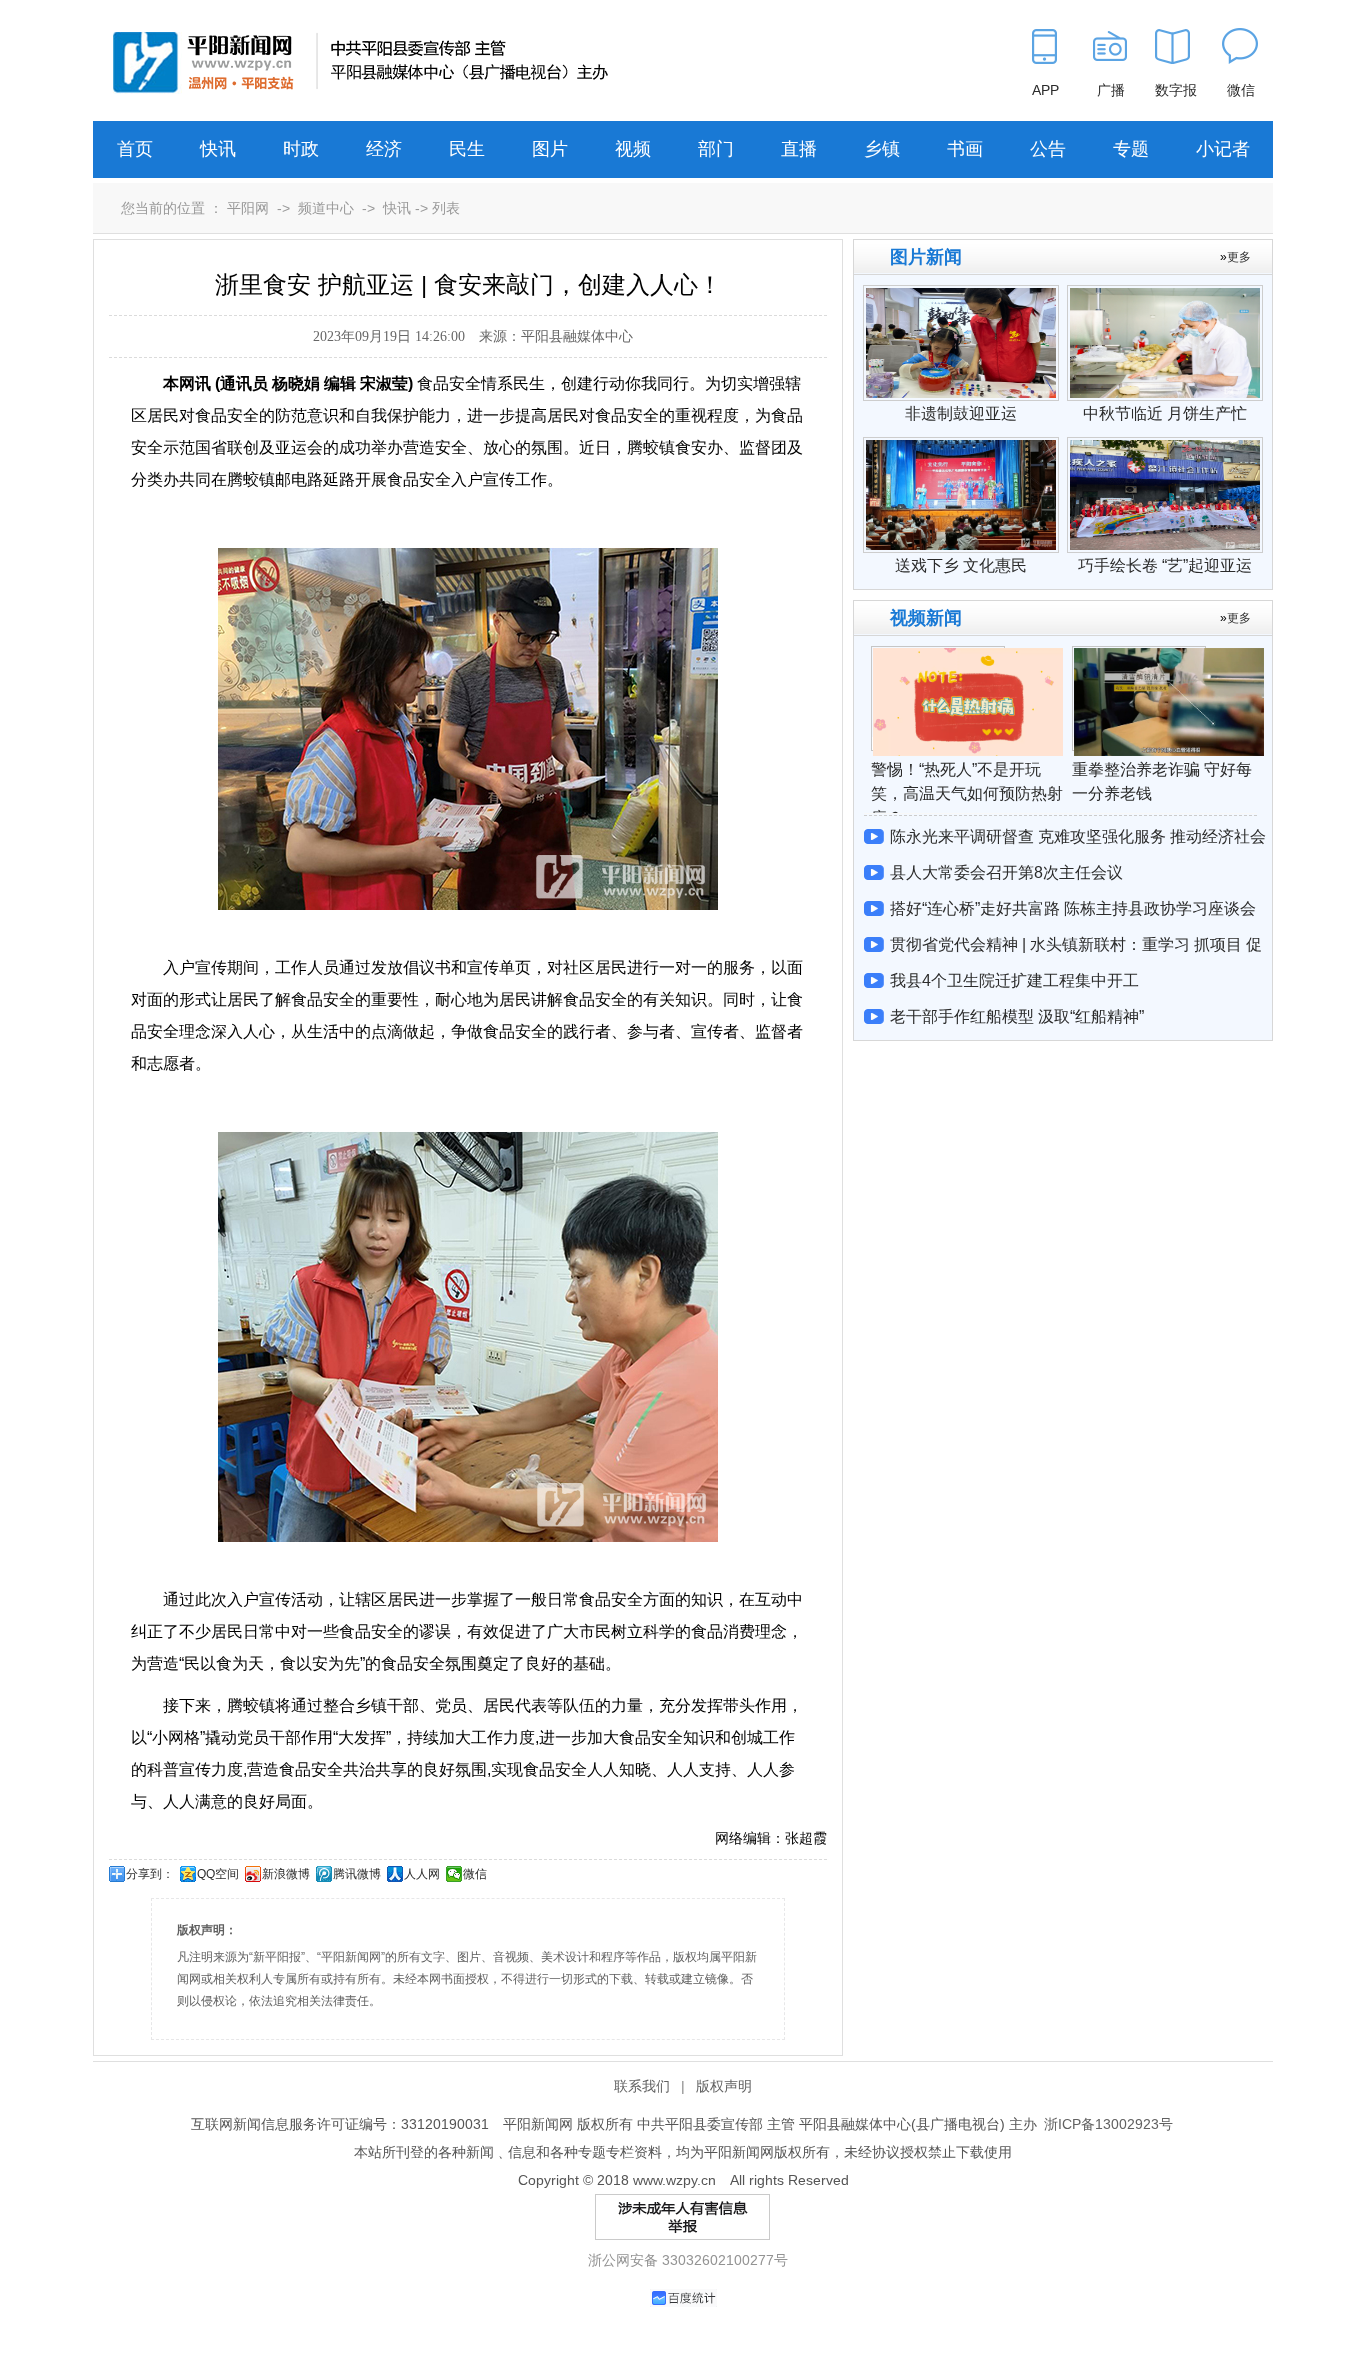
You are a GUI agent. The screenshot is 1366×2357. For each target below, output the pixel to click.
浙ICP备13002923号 (1108, 2124)
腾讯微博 (357, 1874)
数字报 (1176, 90)
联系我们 (642, 2086)
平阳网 (248, 208)
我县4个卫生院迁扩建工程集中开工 (1014, 980)
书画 (965, 149)
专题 (1131, 149)
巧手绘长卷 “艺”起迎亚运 (1165, 565)
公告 (1048, 149)
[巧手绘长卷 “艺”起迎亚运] (1165, 447)
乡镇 (882, 149)
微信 (475, 1874)
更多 (1239, 257)
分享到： (150, 1874)
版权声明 (724, 2086)
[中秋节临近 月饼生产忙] (1165, 295)
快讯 (218, 149)
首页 (135, 149)
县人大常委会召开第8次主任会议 (1006, 872)
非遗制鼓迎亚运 (961, 413)
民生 (467, 149)
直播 (799, 149)
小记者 (1223, 149)
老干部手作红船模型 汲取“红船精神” (1017, 1016)
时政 (301, 149)
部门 (716, 149)
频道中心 (326, 208)
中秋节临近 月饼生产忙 (1165, 413)
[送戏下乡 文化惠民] (961, 447)
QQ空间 (218, 1874)
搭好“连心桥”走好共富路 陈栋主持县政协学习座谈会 (1073, 908)
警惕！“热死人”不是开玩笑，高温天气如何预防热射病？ (967, 793)
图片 (550, 149)
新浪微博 (286, 1874)
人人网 (422, 1874)
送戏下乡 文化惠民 (961, 565)
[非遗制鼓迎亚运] (961, 295)
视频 (633, 149)
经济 (384, 149)
